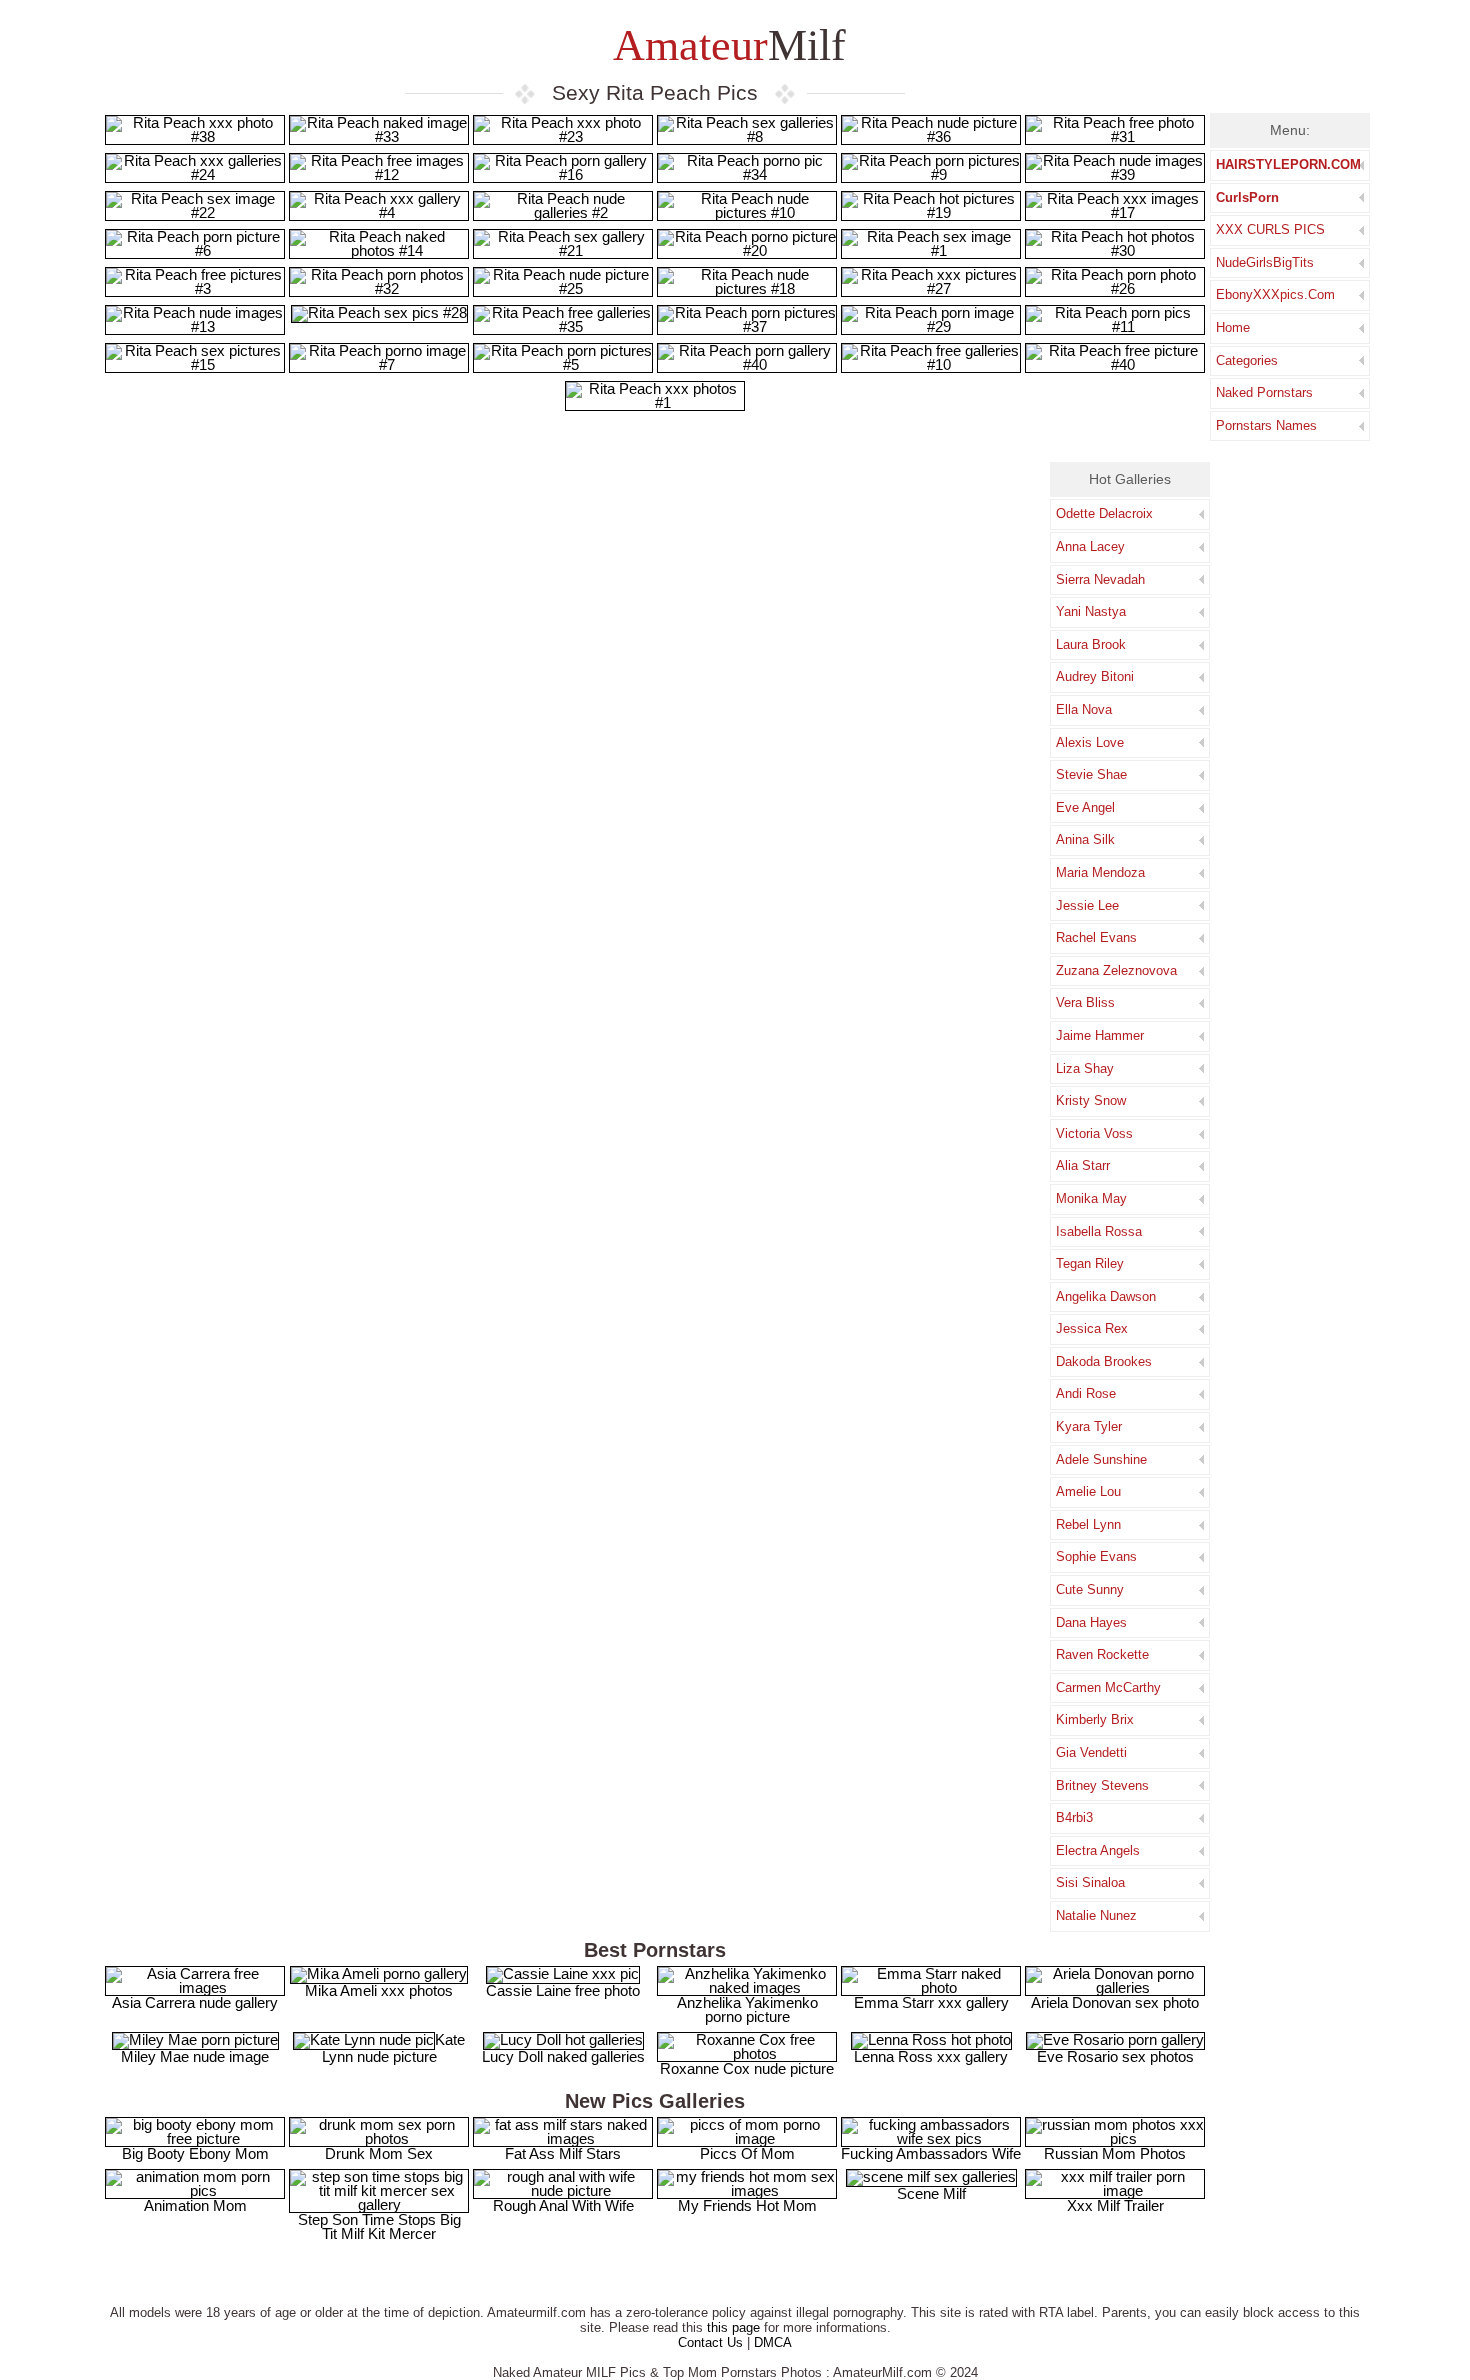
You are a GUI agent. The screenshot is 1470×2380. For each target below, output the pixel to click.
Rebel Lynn (1088, 1524)
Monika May (1091, 1198)
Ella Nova (1084, 709)
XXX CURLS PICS (1270, 229)
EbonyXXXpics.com (1275, 294)
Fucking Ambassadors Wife (931, 2153)
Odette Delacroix (1104, 513)
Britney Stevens (1102, 1785)
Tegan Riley (1090, 1263)
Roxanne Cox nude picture (747, 2068)
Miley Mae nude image (195, 2056)
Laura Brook (1091, 644)
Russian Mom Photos (1115, 2153)
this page (733, 2327)
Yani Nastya (1091, 611)
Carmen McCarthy (1108, 1687)
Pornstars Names (1266, 425)
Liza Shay (1085, 1068)
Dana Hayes (1091, 1622)
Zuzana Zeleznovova (1116, 970)
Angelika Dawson (1106, 1296)
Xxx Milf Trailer (1115, 2205)
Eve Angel (1085, 807)
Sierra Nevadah (1100, 579)
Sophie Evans (1096, 1556)
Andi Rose (1086, 1393)
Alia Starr (1083, 1165)
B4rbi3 (1074, 1817)
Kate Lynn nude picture (393, 2048)
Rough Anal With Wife (563, 2205)
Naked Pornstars (1264, 392)
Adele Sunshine (1101, 1459)
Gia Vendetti (1091, 1752)
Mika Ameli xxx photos (379, 1990)
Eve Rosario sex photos (1115, 2056)
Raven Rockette (1102, 1654)
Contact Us (710, 2342)
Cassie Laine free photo (563, 1990)
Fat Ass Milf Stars (563, 2153)
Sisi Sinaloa (1090, 1882)
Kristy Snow (1091, 1100)
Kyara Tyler (1089, 1426)
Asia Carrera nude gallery (195, 2002)
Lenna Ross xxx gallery (931, 2056)
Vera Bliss (1085, 1002)
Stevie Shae (1091, 774)
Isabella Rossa (1099, 1231)
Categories (1247, 360)
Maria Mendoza (1100, 872)
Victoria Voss (1094, 1133)
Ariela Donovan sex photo (1115, 2002)
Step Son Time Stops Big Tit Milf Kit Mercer (379, 2226)
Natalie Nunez (1096, 1915)
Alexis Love (1090, 742)
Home (1233, 327)
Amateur (725, 45)
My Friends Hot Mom (747, 2205)
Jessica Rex (1092, 1328)
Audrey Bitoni (1095, 676)
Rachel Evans (1096, 937)
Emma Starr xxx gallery (931, 2002)
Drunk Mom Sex (379, 2153)
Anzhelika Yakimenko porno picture (747, 2009)
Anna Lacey (1090, 546)
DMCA (773, 2342)
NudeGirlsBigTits (1265, 262)
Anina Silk (1085, 839)
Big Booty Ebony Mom (195, 2153)
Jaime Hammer (1100, 1035)
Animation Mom (195, 2205)
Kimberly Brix (1095, 1719)
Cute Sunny (1090, 1589)
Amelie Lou (1088, 1491)
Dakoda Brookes (1104, 1361)
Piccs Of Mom (747, 2153)
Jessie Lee (1087, 905)
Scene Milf (931, 2193)
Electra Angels (1098, 1850)
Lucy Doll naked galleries (563, 2056)
